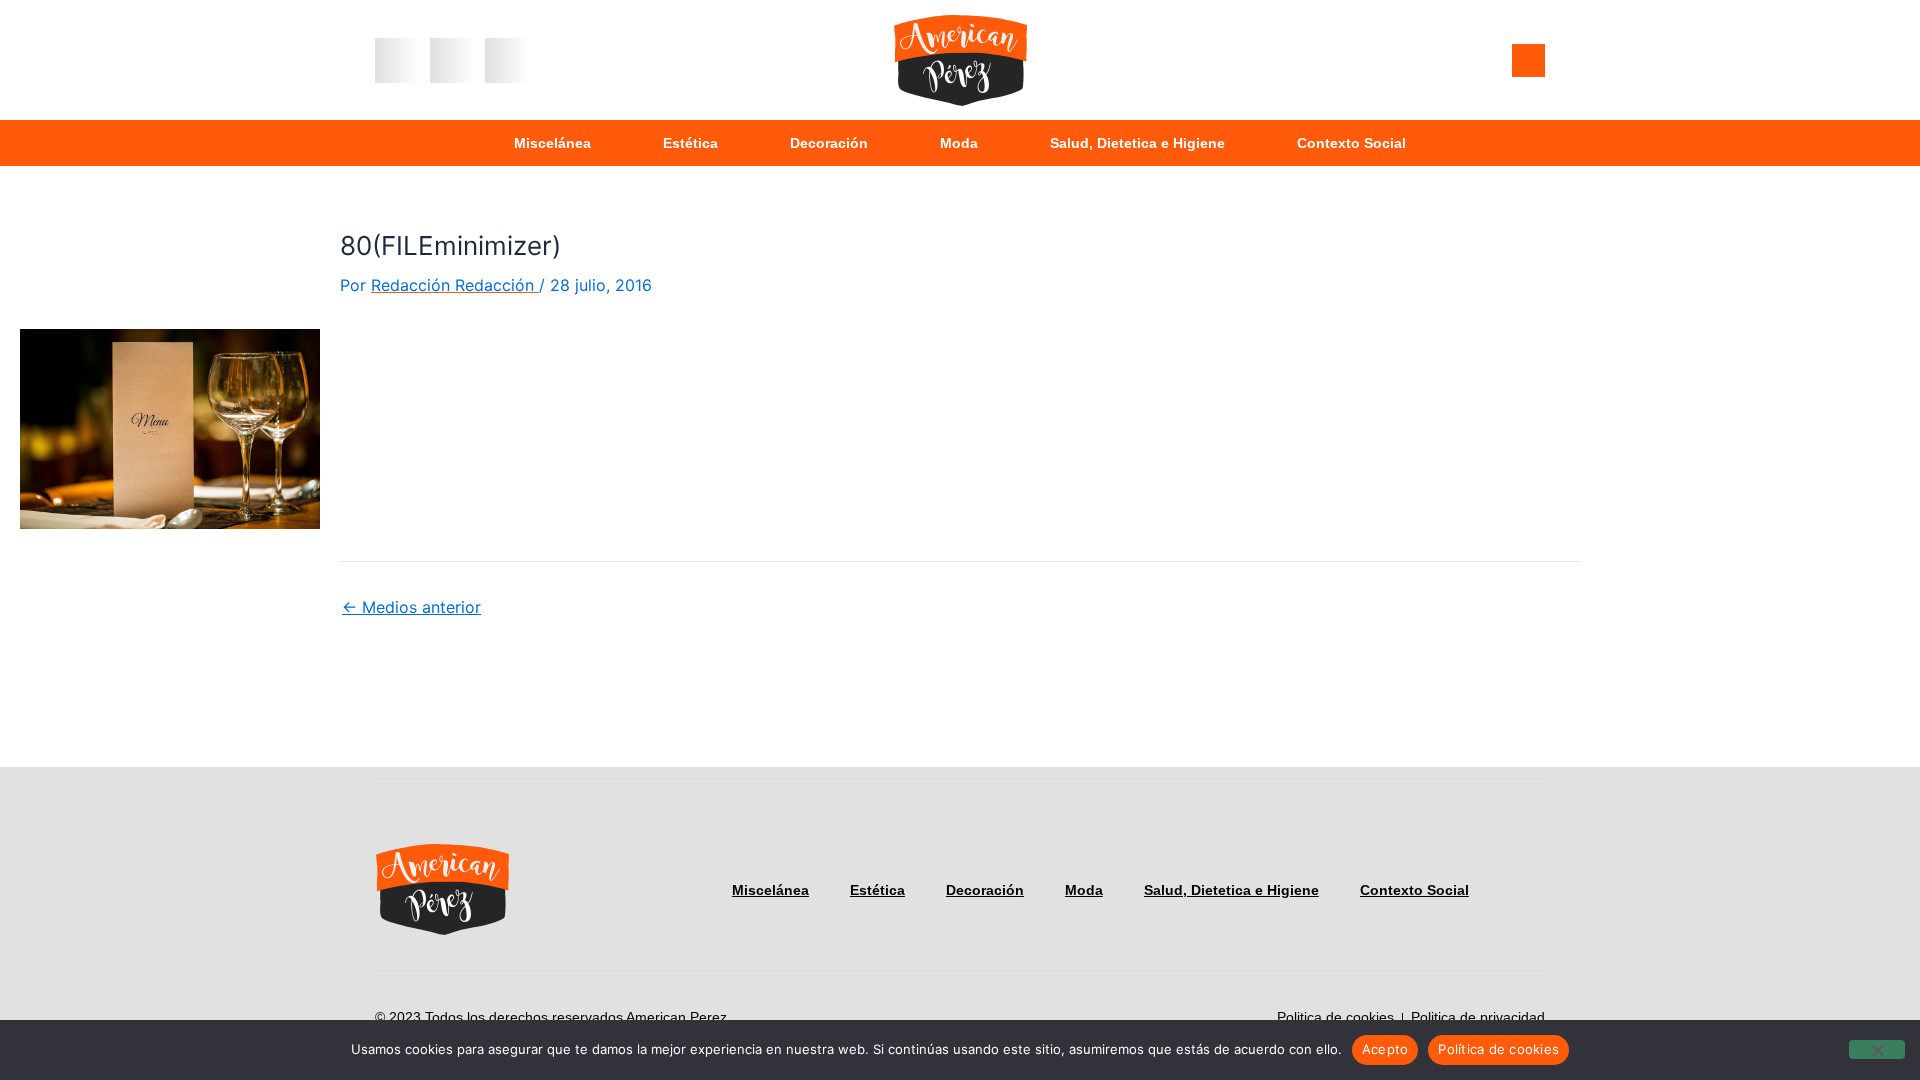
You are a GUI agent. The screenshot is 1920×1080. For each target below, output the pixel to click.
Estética (690, 143)
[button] (397, 60)
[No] (1877, 1050)
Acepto (1385, 1049)
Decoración (829, 143)
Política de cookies (1498, 1049)
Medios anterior (411, 607)
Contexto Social (1351, 143)
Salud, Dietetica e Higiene (1137, 143)
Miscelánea (552, 143)
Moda (959, 143)
